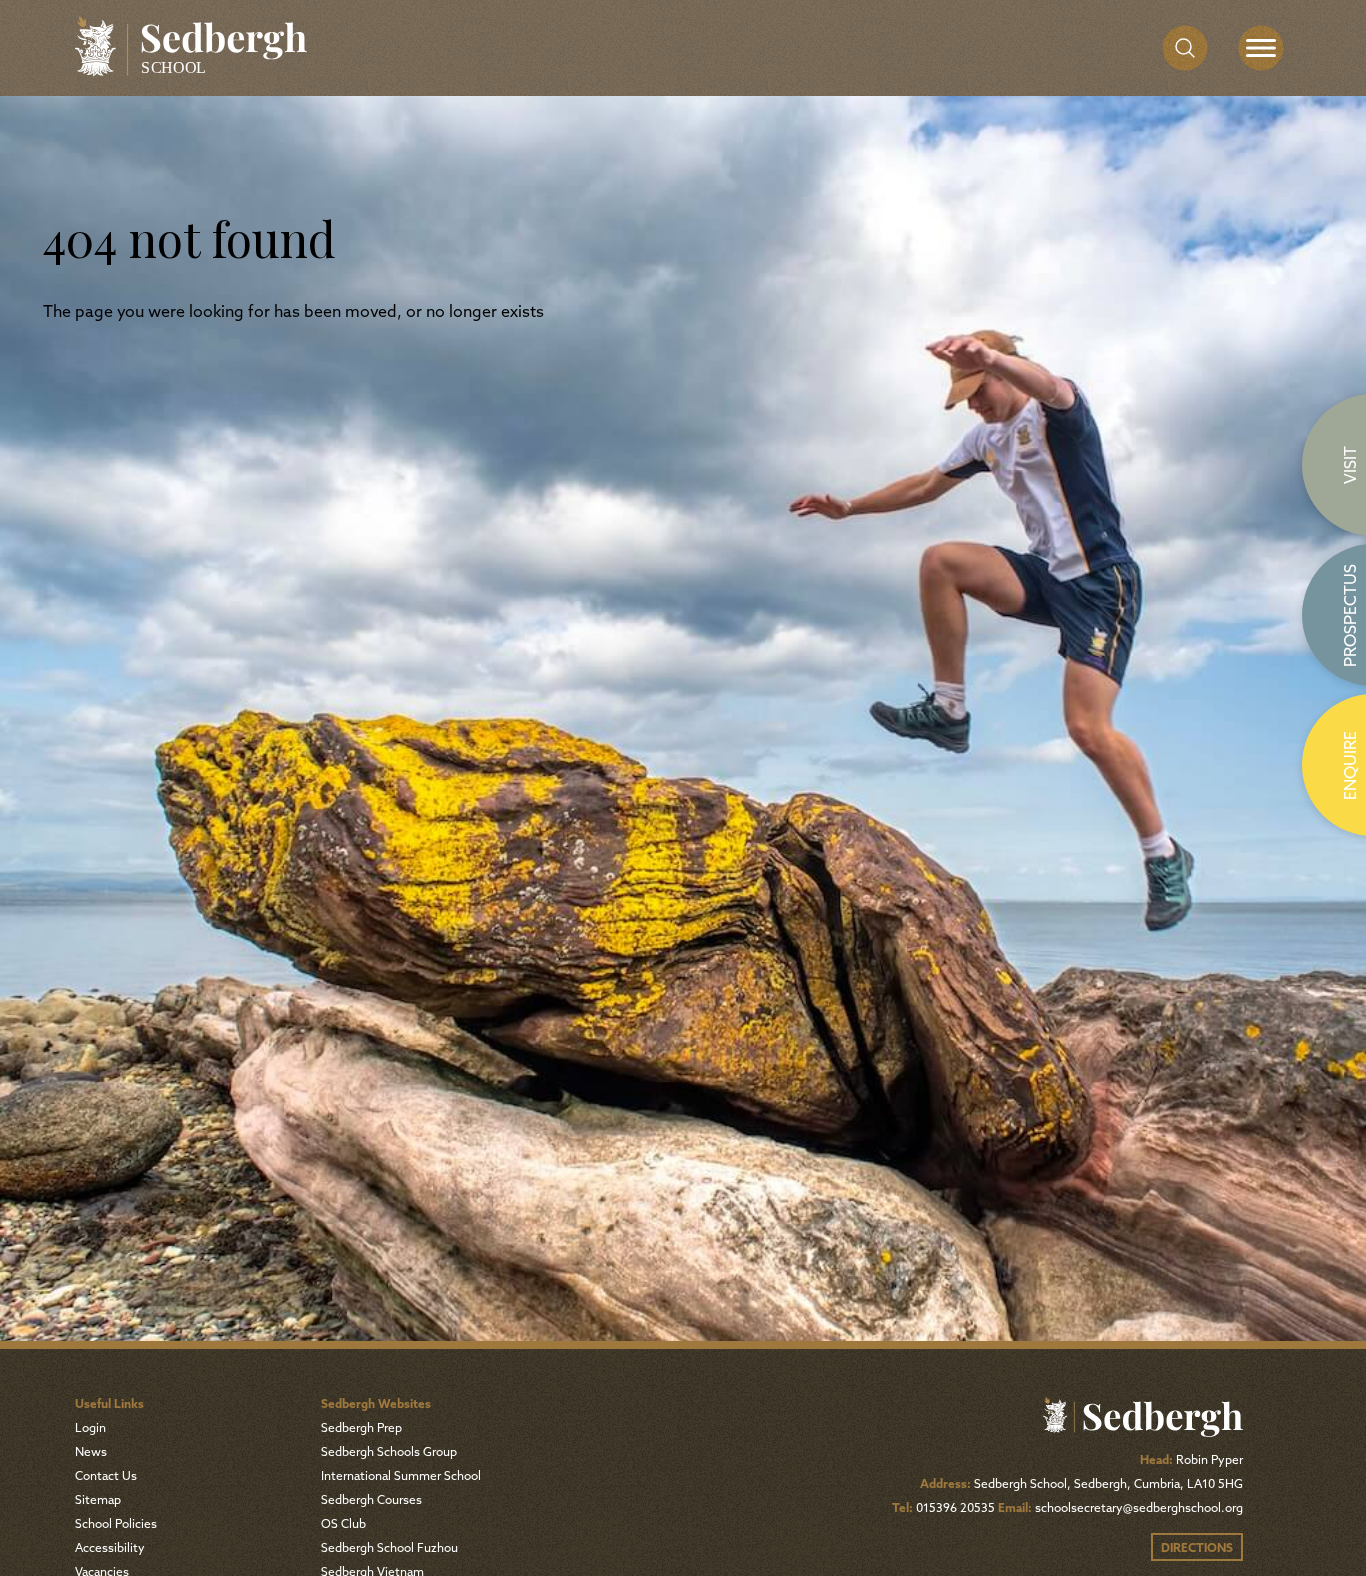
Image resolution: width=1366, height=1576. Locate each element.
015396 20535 (955, 1509)
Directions (1197, 1549)
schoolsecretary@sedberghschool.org (1139, 1509)
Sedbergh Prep (361, 1429)
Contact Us (106, 1477)
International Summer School (401, 1477)
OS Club (343, 1525)
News (91, 1453)
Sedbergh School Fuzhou (389, 1549)
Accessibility (110, 1549)
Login (90, 1429)
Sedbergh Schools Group (389, 1453)
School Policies (116, 1525)
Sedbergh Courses (371, 1501)
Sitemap (98, 1501)
